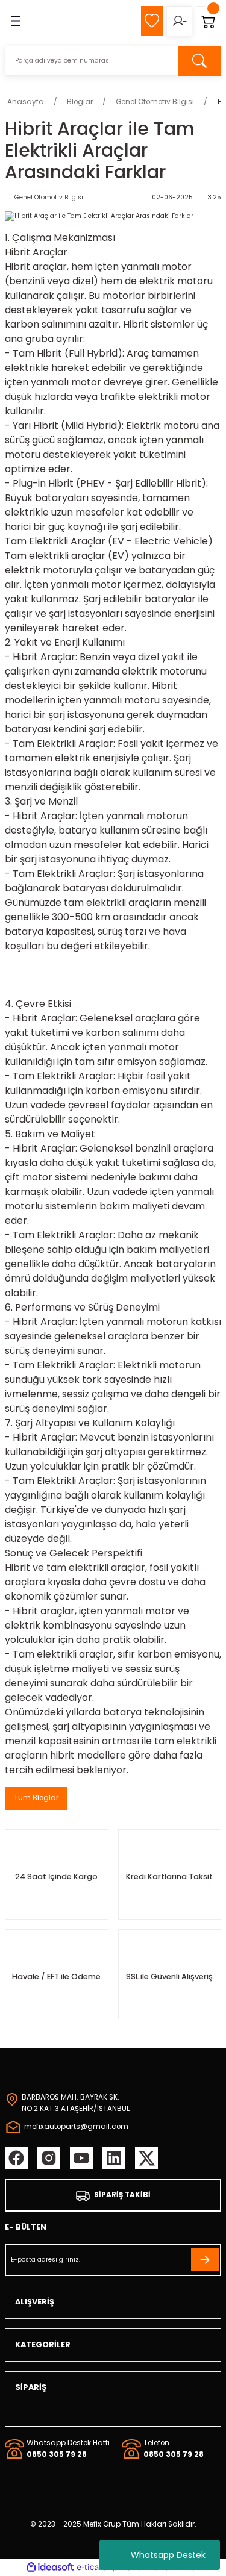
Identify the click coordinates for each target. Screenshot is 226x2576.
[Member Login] (179, 21)
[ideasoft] (50, 2568)
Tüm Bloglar (36, 1798)
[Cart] (209, 21)
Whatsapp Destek (168, 2555)
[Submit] (205, 2260)
